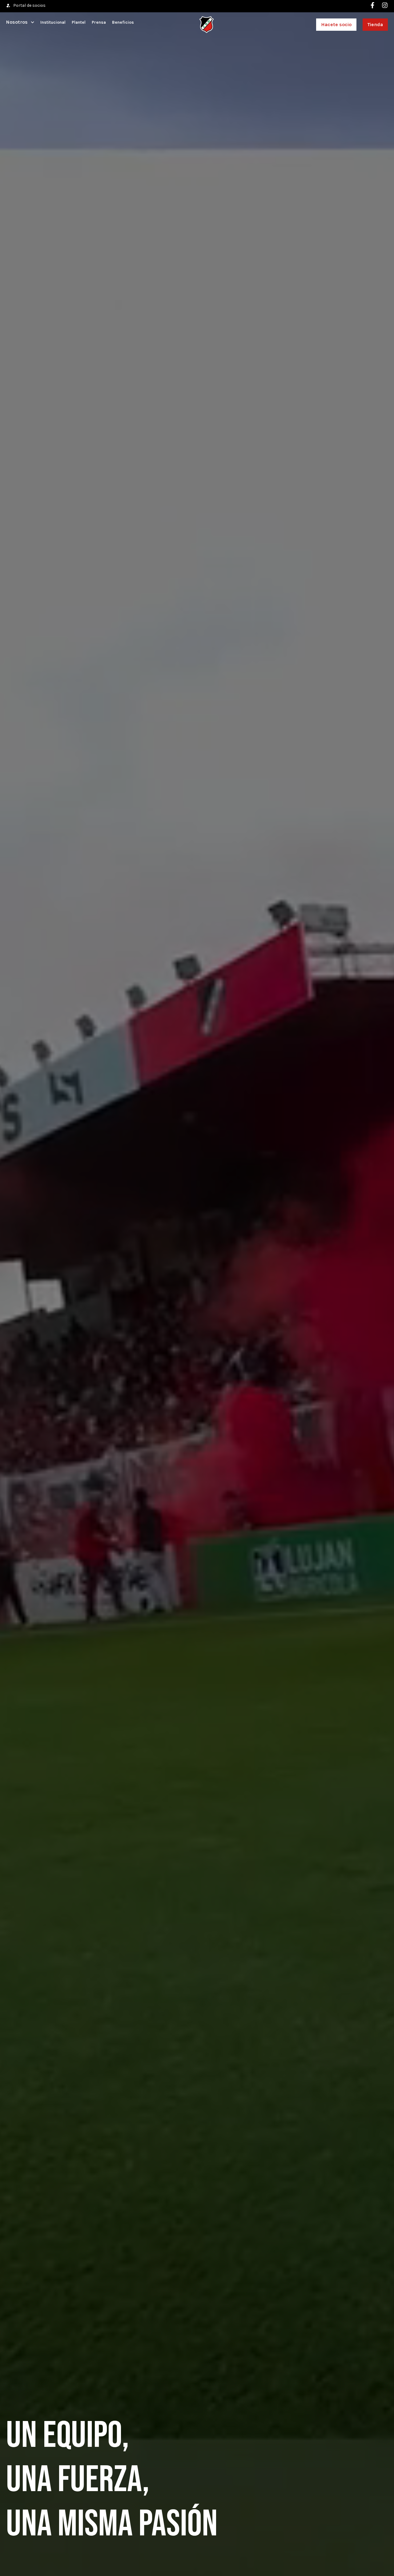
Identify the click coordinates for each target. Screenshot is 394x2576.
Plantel (79, 22)
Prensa (99, 22)
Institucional (53, 22)
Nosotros (17, 22)
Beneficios (123, 22)
